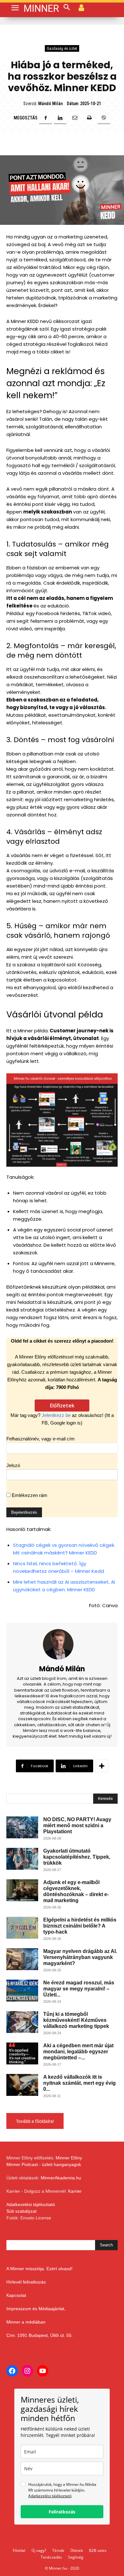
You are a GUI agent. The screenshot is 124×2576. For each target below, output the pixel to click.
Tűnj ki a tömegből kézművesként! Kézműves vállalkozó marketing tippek (76, 2020)
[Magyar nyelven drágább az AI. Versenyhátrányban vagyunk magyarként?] (22, 1959)
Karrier (75, 2191)
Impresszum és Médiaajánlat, (36, 2309)
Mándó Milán (50, 104)
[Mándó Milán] (62, 1644)
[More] (102, 1766)
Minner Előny (69, 2158)
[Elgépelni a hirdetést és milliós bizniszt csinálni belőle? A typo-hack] (22, 1928)
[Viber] (104, 118)
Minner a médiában (26, 2322)
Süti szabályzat (21, 2211)
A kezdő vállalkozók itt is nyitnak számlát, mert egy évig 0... (79, 2083)
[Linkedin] (60, 118)
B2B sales (98, 2550)
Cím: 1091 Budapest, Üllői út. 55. (40, 2335)
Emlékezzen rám (29, 1495)
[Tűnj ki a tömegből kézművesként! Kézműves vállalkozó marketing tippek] (22, 2022)
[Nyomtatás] (89, 118)
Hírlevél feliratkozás (26, 2282)
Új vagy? (39, 2550)
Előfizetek (62, 1405)
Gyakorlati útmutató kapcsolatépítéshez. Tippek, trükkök (77, 1857)
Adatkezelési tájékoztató (31, 2204)
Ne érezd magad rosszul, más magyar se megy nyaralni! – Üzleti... (79, 1989)
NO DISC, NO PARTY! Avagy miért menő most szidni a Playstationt (77, 1825)
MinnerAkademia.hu (61, 2178)
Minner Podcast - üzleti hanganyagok (44, 2164)
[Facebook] (45, 118)
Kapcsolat (16, 2295)
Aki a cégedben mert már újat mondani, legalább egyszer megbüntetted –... (78, 2052)
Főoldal (19, 2550)
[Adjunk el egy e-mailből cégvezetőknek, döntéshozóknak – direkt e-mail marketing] (22, 1890)
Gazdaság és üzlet (62, 48)
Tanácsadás (51, 2557)
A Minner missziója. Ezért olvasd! (39, 2269)
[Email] (75, 118)
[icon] (81, 7)
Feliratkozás (62, 2512)
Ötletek (77, 2550)
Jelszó (13, 1465)
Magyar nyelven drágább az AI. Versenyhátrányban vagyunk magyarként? (80, 1957)
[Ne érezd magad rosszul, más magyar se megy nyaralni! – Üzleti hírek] (22, 1991)
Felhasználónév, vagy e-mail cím (41, 1439)
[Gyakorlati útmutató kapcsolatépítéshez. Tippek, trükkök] (22, 1859)
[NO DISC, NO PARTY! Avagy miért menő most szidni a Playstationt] (22, 1827)
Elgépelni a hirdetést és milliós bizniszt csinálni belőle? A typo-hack (80, 1926)
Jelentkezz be (56, 1415)
